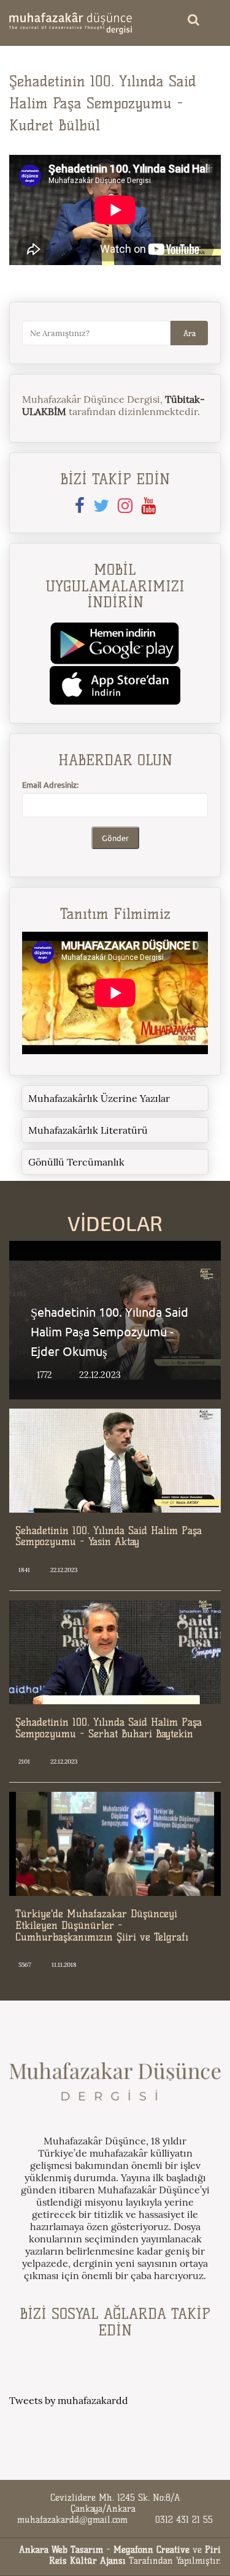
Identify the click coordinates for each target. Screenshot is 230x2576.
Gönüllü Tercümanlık (76, 1162)
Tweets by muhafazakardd (69, 2400)
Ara (190, 333)
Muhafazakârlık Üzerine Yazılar (99, 1098)
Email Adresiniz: (50, 784)
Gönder (115, 838)
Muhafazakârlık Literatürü (88, 1130)
